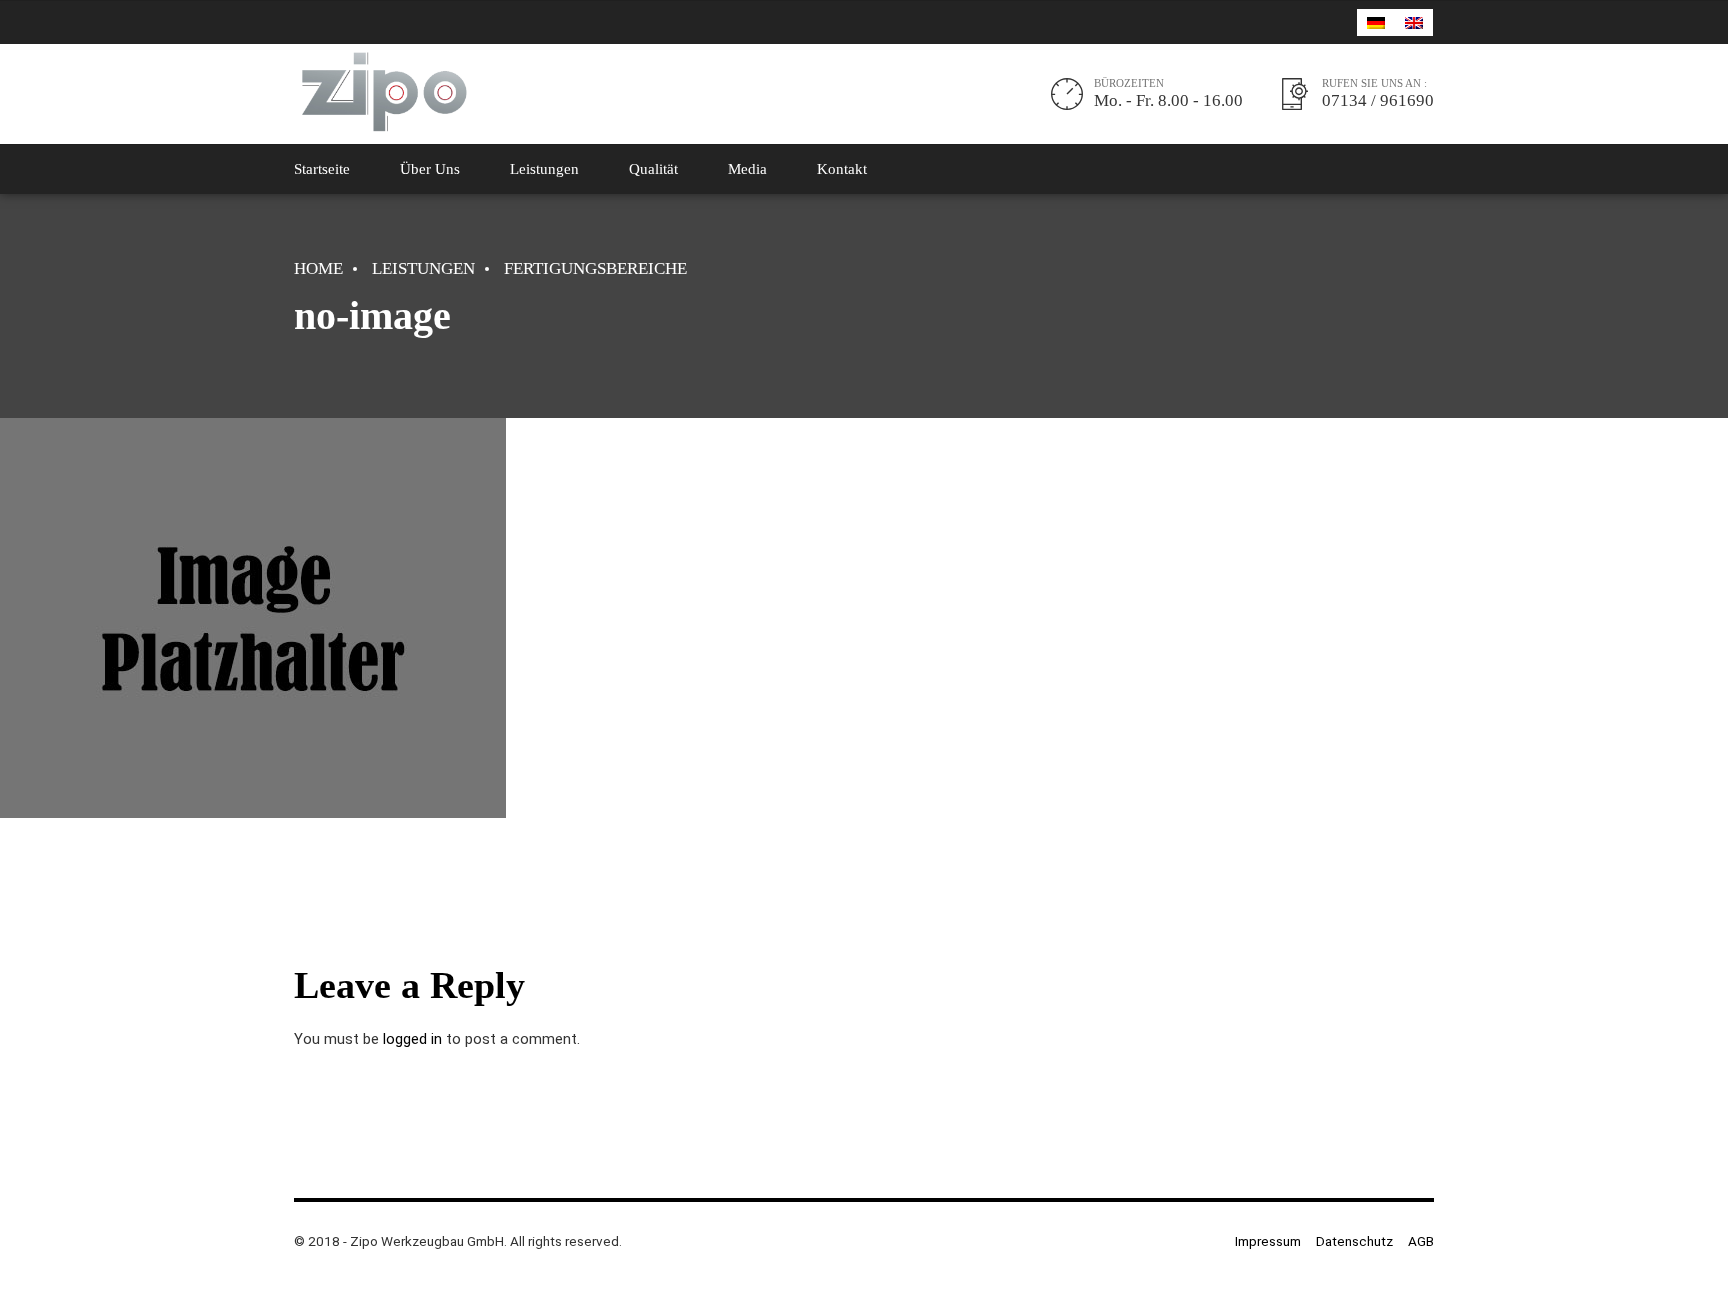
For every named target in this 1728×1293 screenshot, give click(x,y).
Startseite (322, 169)
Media (747, 169)
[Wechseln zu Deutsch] (1376, 22)
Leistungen (544, 169)
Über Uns (430, 169)
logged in (412, 1039)
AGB (1421, 1241)
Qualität (653, 169)
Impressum (1268, 1241)
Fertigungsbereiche (595, 268)
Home (318, 268)
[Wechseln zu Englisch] (1414, 22)
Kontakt (842, 169)
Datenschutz (1354, 1241)
